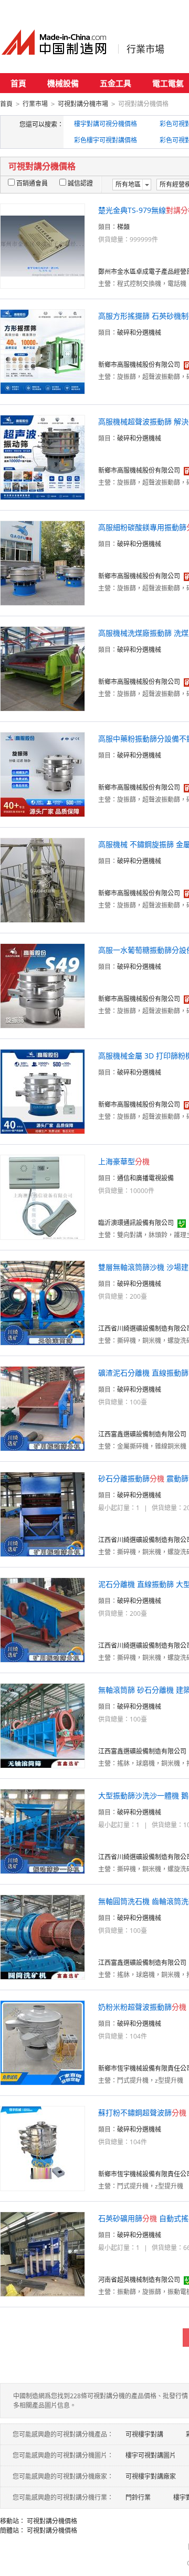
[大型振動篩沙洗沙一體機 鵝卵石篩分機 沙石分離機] (43, 1831)
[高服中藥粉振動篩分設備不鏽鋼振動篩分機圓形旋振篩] (43, 774)
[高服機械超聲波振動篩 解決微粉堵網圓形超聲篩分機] (43, 457)
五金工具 (115, 83)
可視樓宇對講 (144, 2434)
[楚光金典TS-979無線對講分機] (43, 245)
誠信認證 (80, 183)
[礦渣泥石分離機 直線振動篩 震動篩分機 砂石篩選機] (43, 1408)
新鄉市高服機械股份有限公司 (139, 365)
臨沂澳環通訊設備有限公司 (136, 1223)
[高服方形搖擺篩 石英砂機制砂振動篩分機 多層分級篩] (43, 351)
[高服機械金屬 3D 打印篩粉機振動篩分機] (43, 1091)
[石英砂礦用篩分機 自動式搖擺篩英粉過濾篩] (43, 2253)
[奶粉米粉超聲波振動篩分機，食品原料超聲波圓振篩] (43, 2042)
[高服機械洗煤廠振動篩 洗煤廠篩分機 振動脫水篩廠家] (43, 668)
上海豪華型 (124, 1161)
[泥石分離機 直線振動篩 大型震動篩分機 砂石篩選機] (43, 1619)
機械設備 (63, 83)
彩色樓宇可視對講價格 (106, 140)
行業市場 (145, 49)
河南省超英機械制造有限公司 (139, 2280)
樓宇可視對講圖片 (151, 2455)
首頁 (18, 83)
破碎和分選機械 (139, 333)
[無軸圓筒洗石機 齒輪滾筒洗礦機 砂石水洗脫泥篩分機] (43, 1936)
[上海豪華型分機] (43, 1197)
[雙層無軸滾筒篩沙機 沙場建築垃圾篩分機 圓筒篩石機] (43, 1302)
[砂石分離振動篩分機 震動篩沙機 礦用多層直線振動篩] (43, 1514)
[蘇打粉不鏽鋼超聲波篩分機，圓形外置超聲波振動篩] (43, 2148)
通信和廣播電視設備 (145, 1178)
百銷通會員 (32, 183)
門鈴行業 (138, 2497)
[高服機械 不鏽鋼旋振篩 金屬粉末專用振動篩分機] (43, 879)
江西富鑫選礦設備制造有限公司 (142, 1434)
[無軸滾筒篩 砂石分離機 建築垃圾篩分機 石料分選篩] (43, 1725)
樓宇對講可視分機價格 (106, 124)
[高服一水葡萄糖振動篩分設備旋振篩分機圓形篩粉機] (43, 985)
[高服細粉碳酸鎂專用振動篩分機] (43, 562)
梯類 (123, 227)
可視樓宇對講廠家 (151, 2476)
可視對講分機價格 (52, 2521)
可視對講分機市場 (83, 104)
